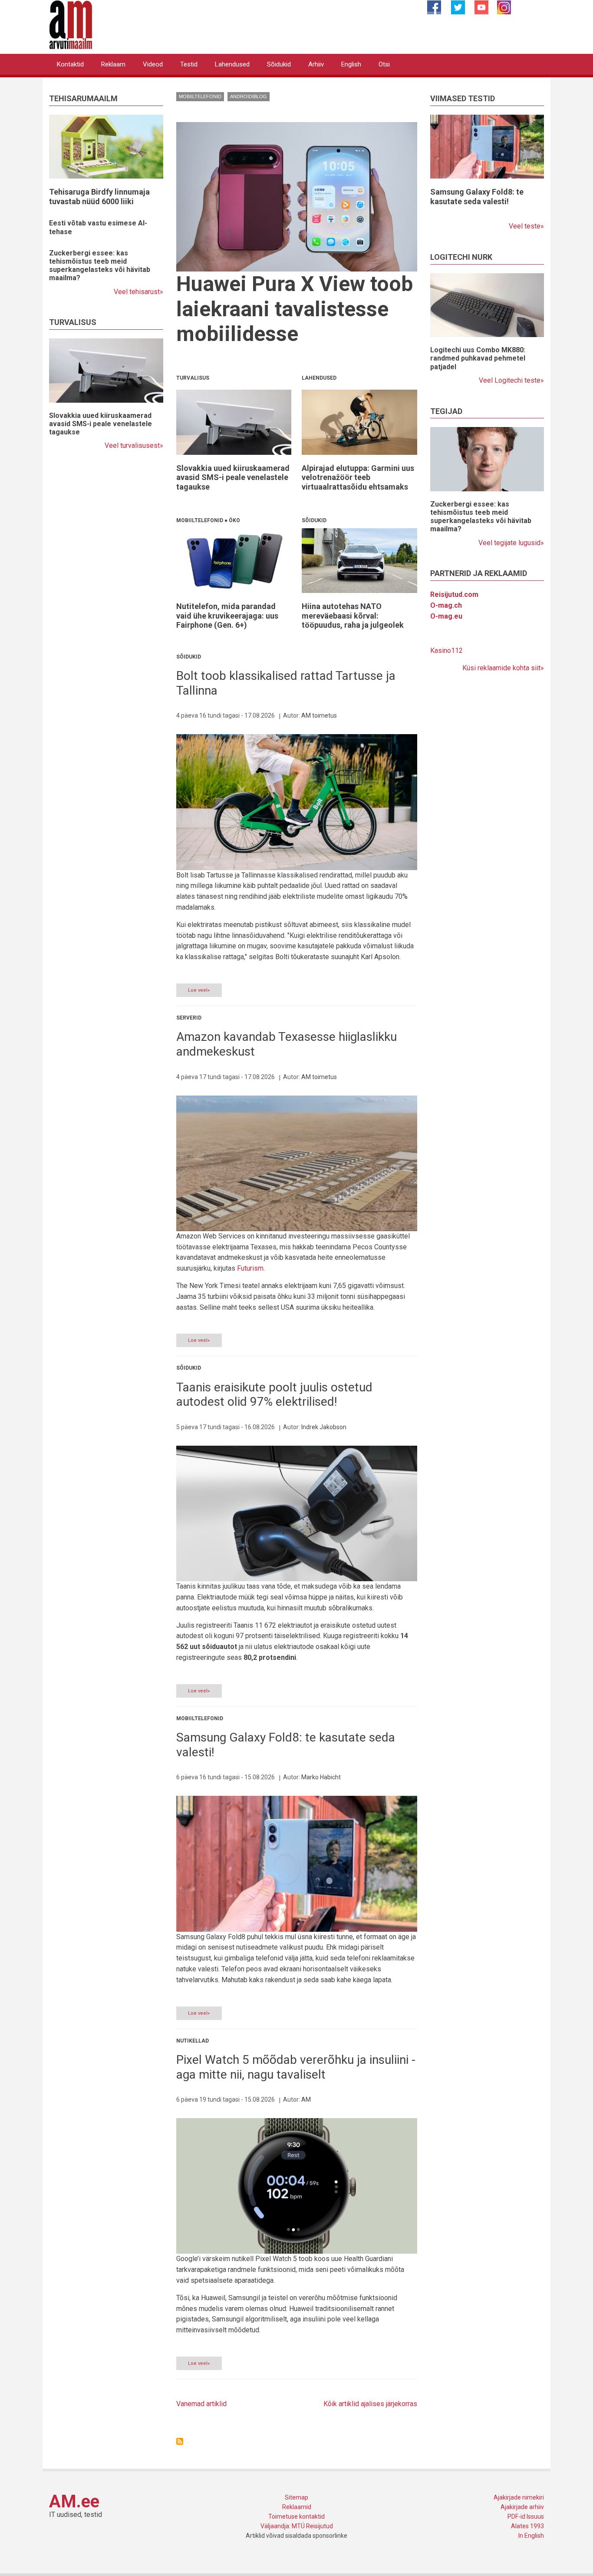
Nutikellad (193, 2041)
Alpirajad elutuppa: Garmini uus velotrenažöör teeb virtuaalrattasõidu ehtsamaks (358, 477)
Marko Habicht (321, 1777)
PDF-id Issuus (526, 2516)
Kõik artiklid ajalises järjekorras (370, 2404)
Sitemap (296, 2497)
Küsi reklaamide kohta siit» (503, 668)
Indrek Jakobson (324, 1427)
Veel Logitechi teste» (511, 380)
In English (531, 2536)
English (351, 64)
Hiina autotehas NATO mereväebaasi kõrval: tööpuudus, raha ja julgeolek (353, 616)
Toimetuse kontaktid (296, 2516)
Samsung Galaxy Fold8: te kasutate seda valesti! (477, 197)
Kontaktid (70, 64)
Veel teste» (526, 226)
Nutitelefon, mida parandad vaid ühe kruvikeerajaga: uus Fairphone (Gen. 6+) (227, 616)
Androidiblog (249, 96)
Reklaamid (297, 2507)
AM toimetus (319, 715)
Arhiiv (316, 64)
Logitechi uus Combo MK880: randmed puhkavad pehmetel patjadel (478, 358)
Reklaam (113, 64)
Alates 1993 (527, 2526)
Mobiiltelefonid (200, 96)
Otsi (384, 64)
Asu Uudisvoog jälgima (180, 2441)
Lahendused (232, 64)
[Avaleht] (71, 24)
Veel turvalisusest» (134, 445)
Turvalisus (193, 378)
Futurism (250, 1268)
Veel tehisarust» (138, 292)
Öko (234, 520)
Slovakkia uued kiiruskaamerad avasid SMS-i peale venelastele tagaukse (100, 424)
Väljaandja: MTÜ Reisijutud (297, 2526)
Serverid (189, 1018)
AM (306, 2099)
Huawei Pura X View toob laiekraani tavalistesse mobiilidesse (295, 309)
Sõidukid (279, 64)
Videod (153, 64)
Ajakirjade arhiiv (522, 2507)
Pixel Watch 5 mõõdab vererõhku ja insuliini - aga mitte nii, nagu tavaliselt (296, 2067)
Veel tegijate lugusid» (511, 543)
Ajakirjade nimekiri (519, 2497)
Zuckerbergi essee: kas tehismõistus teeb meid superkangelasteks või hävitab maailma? (100, 266)
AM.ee (74, 2502)
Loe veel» (199, 990)
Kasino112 (446, 651)
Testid (189, 64)
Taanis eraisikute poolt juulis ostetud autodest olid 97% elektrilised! (274, 1395)
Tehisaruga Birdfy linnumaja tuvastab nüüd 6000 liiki (99, 197)
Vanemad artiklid (201, 2404)
